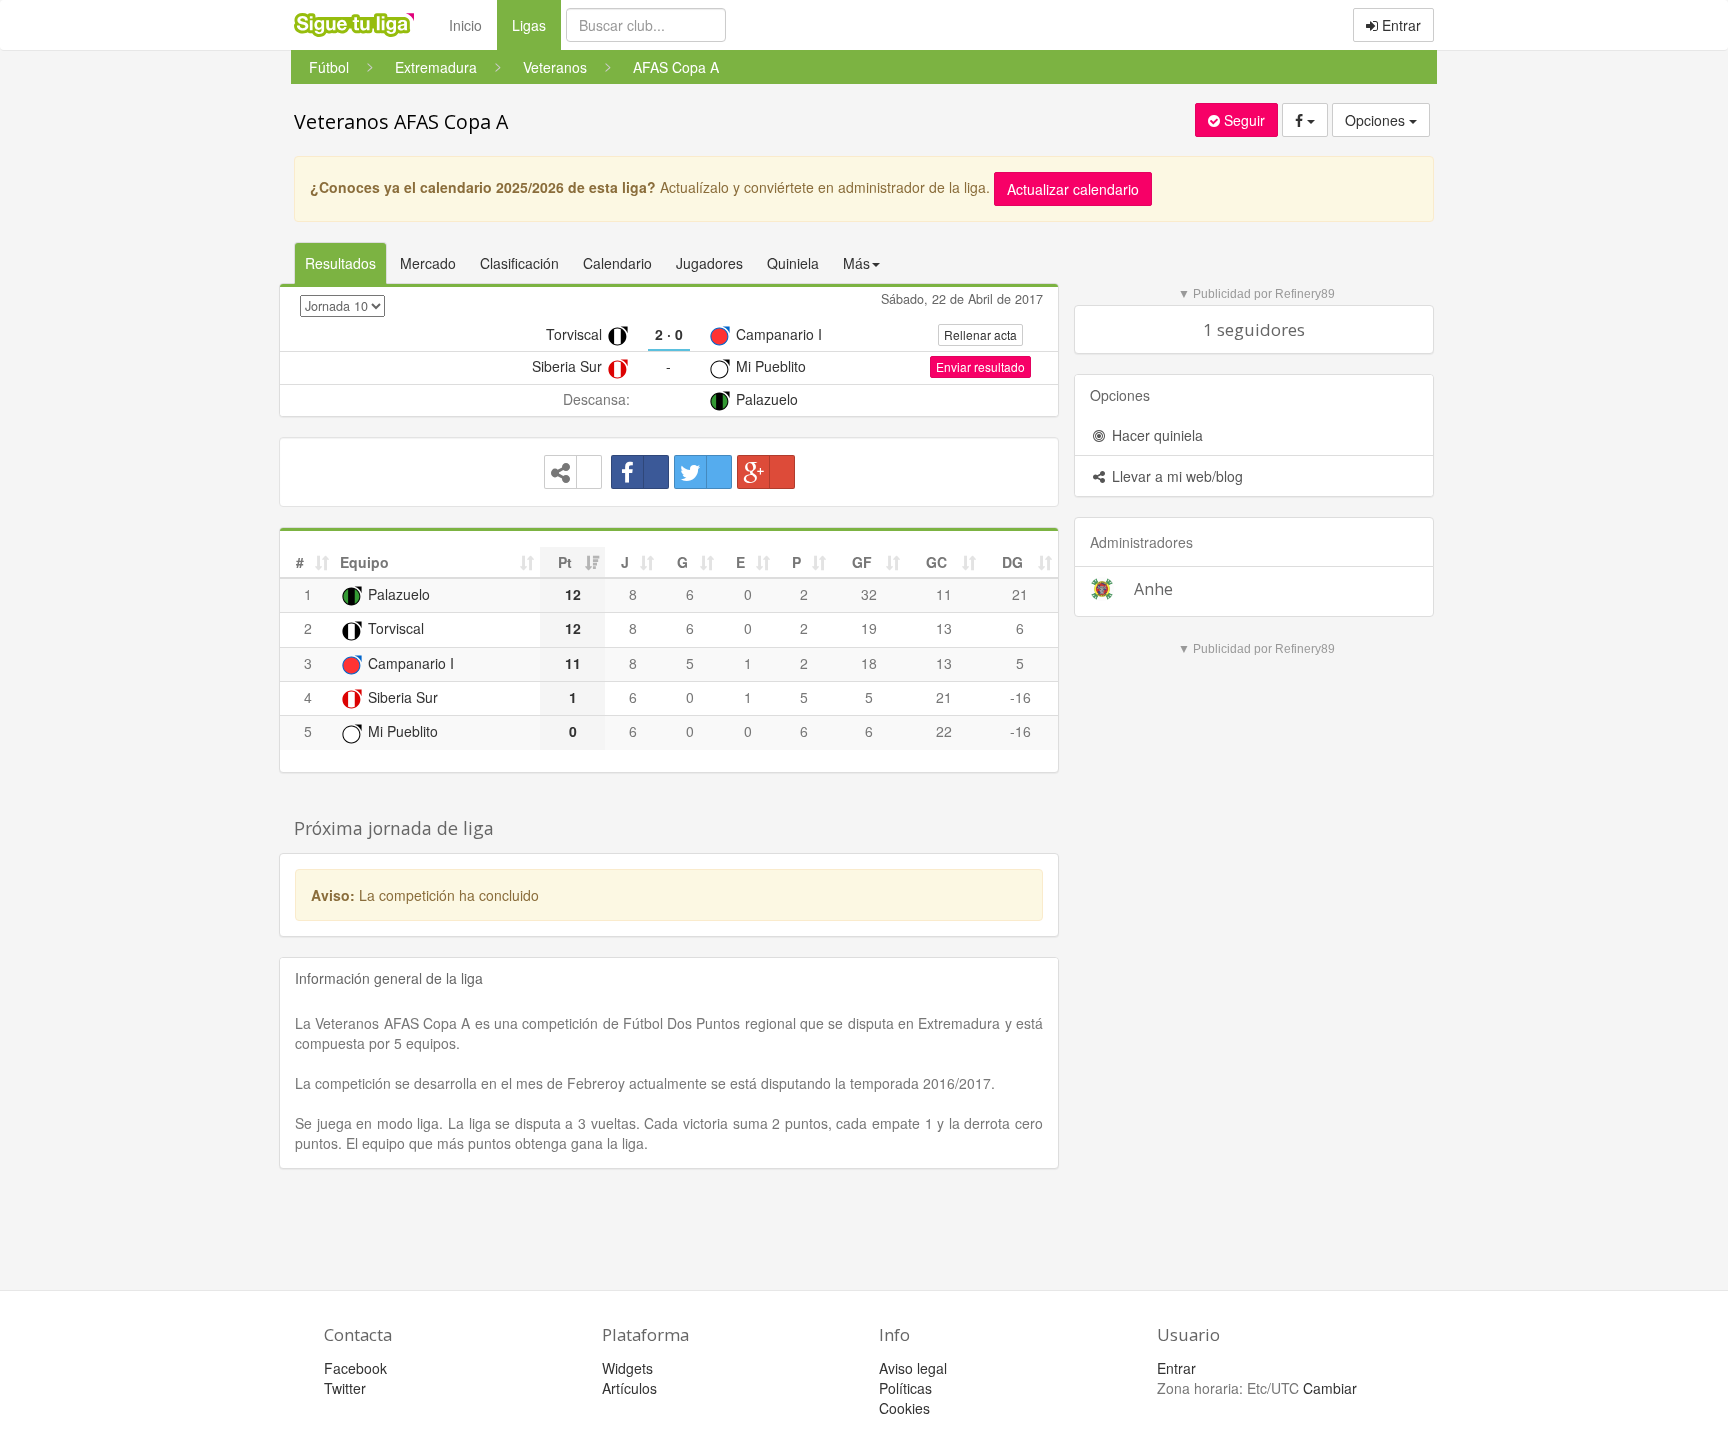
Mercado (428, 263)
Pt (565, 562)
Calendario (617, 263)
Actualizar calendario (1073, 189)
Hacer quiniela (1155, 435)
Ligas (536, 24)
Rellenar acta (980, 334)
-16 (1020, 697)
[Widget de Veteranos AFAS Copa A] (573, 472)
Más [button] (856, 263)
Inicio (465, 25)
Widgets (627, 1368)
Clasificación (519, 263)
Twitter (345, 1388)
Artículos (629, 1388)
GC (936, 562)
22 (944, 731)
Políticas (905, 1388)
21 (1020, 594)
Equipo (364, 562)
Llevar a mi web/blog (1175, 476)
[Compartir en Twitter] (703, 472)
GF (862, 562)
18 (869, 663)
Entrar (1399, 25)
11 (944, 594)
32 (869, 594)
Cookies (904, 1408)
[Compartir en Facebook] (640, 472)
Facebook (355, 1368)
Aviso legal (913, 1368)
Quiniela (793, 263)
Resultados (340, 263)
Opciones (1377, 120)
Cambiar (1330, 1388)
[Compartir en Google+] (766, 472)
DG (1012, 562)
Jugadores (709, 263)
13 (944, 628)
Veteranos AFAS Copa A (401, 121)
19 (869, 628)
